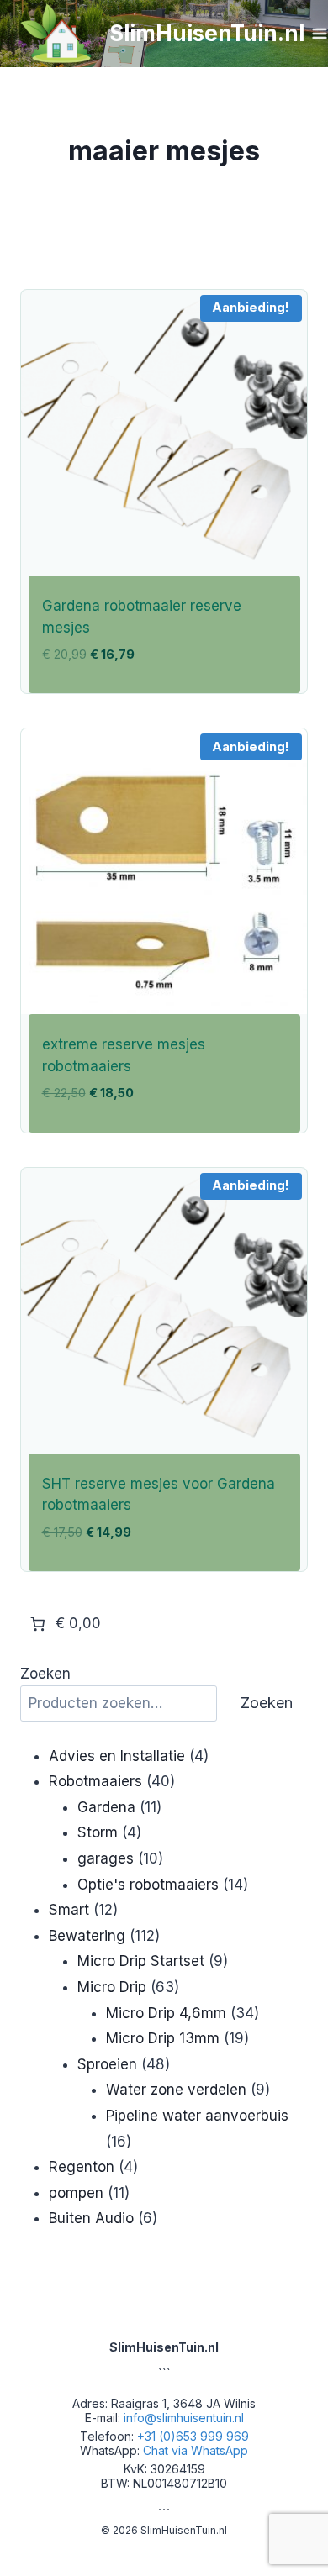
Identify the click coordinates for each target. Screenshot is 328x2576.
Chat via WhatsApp (196, 2450)
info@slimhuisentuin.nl (184, 2418)
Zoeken (45, 1674)
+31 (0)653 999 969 (193, 2436)
